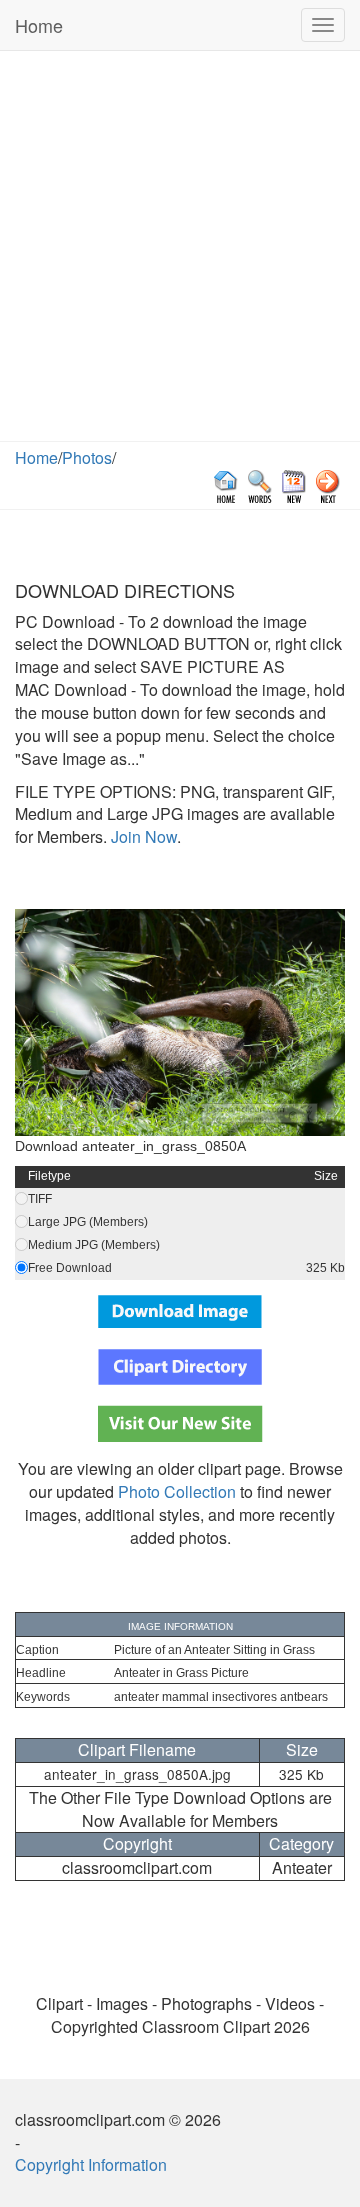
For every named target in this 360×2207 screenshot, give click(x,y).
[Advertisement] (180, 251)
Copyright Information (91, 2164)
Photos (87, 457)
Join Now (142, 836)
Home (39, 25)
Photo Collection (177, 1491)
